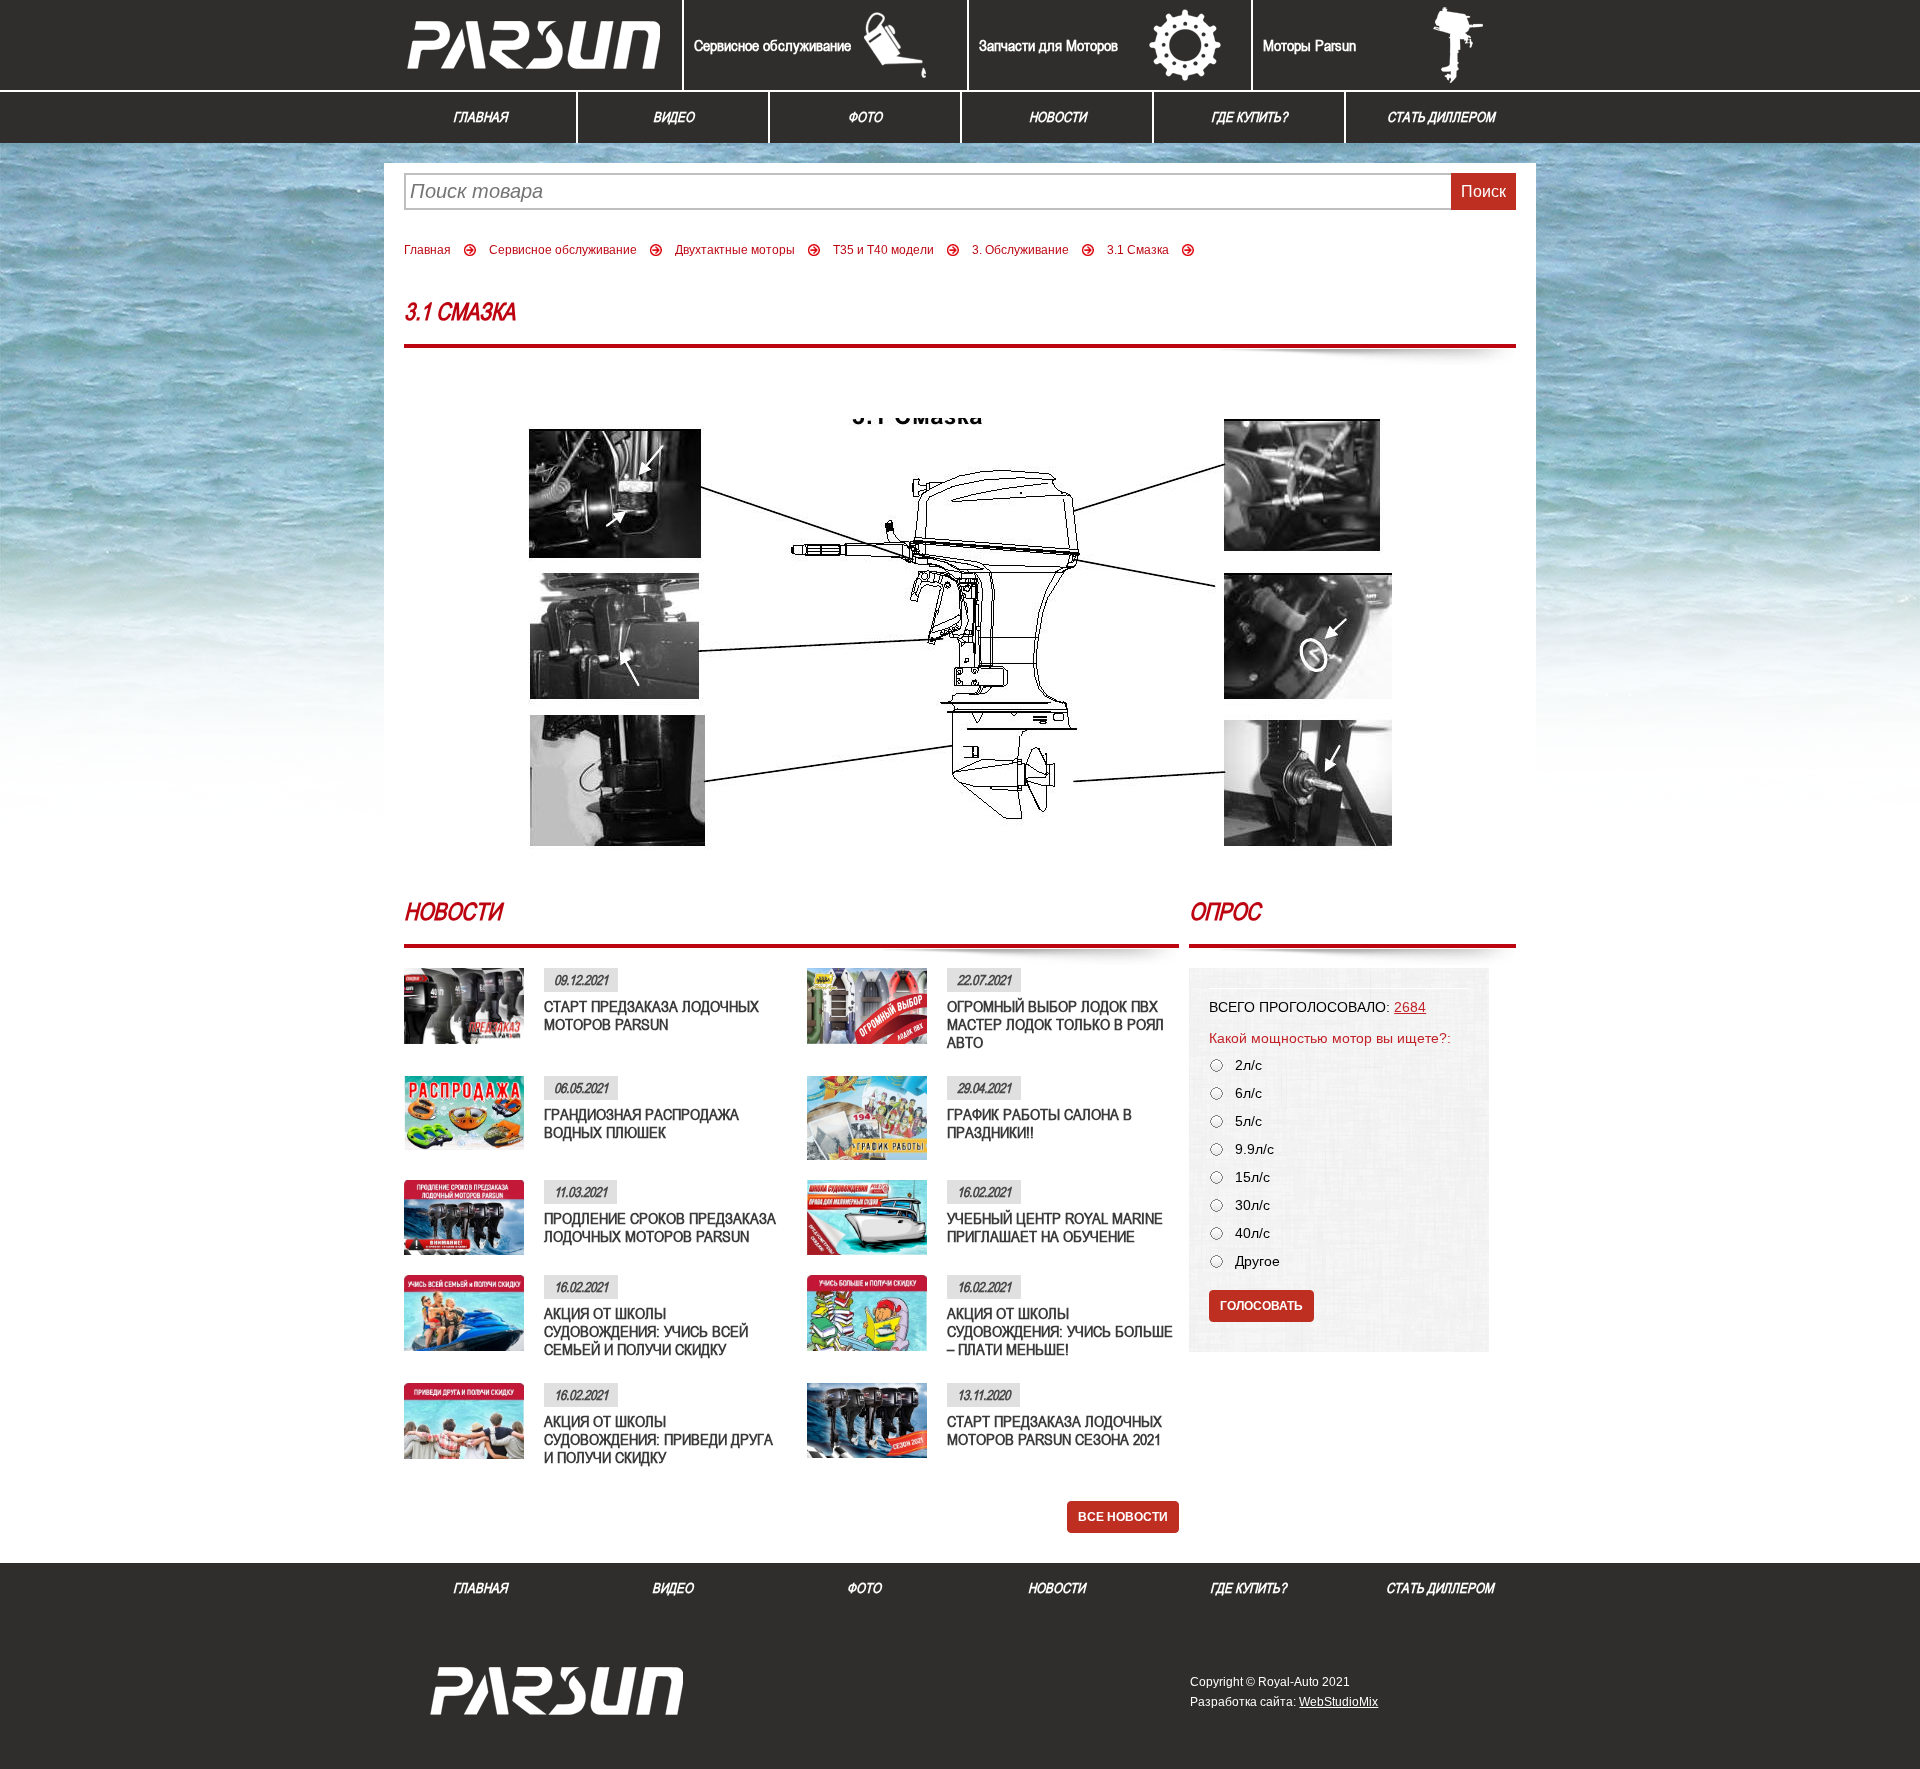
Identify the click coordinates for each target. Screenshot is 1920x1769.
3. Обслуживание (1020, 250)
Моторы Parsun (1309, 45)
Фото (865, 117)
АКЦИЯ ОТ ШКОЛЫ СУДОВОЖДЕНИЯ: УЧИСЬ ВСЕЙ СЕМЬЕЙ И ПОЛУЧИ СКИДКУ (646, 1331)
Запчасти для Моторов (1048, 45)
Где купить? (1249, 117)
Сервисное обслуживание (772, 45)
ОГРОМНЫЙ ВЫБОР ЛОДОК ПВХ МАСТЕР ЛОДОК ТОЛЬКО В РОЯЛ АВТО (1055, 1024)
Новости (1057, 117)
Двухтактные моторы (735, 250)
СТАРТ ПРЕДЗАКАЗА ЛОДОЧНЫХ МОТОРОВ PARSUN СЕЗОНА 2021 (1054, 1430)
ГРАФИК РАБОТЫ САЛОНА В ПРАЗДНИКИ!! (1039, 1123)
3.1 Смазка (1138, 250)
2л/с (1248, 1065)
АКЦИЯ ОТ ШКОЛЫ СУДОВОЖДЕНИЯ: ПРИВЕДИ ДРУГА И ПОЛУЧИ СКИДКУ (658, 1439)
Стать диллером (1441, 117)
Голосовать (1261, 1306)
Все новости (1123, 1517)
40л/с (1252, 1233)
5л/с (1248, 1121)
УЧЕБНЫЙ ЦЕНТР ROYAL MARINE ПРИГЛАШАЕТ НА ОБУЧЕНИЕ (1055, 1227)
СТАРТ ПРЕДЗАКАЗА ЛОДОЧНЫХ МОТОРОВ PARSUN (651, 1015)
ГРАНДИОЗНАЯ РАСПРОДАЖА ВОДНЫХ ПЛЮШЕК (641, 1123)
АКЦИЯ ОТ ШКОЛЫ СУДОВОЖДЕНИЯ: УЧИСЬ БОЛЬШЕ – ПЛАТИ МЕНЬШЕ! (1060, 1331)
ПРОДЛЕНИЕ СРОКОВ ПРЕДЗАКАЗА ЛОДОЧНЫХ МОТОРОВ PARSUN (660, 1227)
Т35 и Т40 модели (883, 250)
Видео (673, 117)
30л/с (1252, 1205)
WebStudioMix (1338, 1702)
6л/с (1248, 1093)
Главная (480, 117)
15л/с (1252, 1177)
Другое (1257, 1261)
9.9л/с (1254, 1149)
